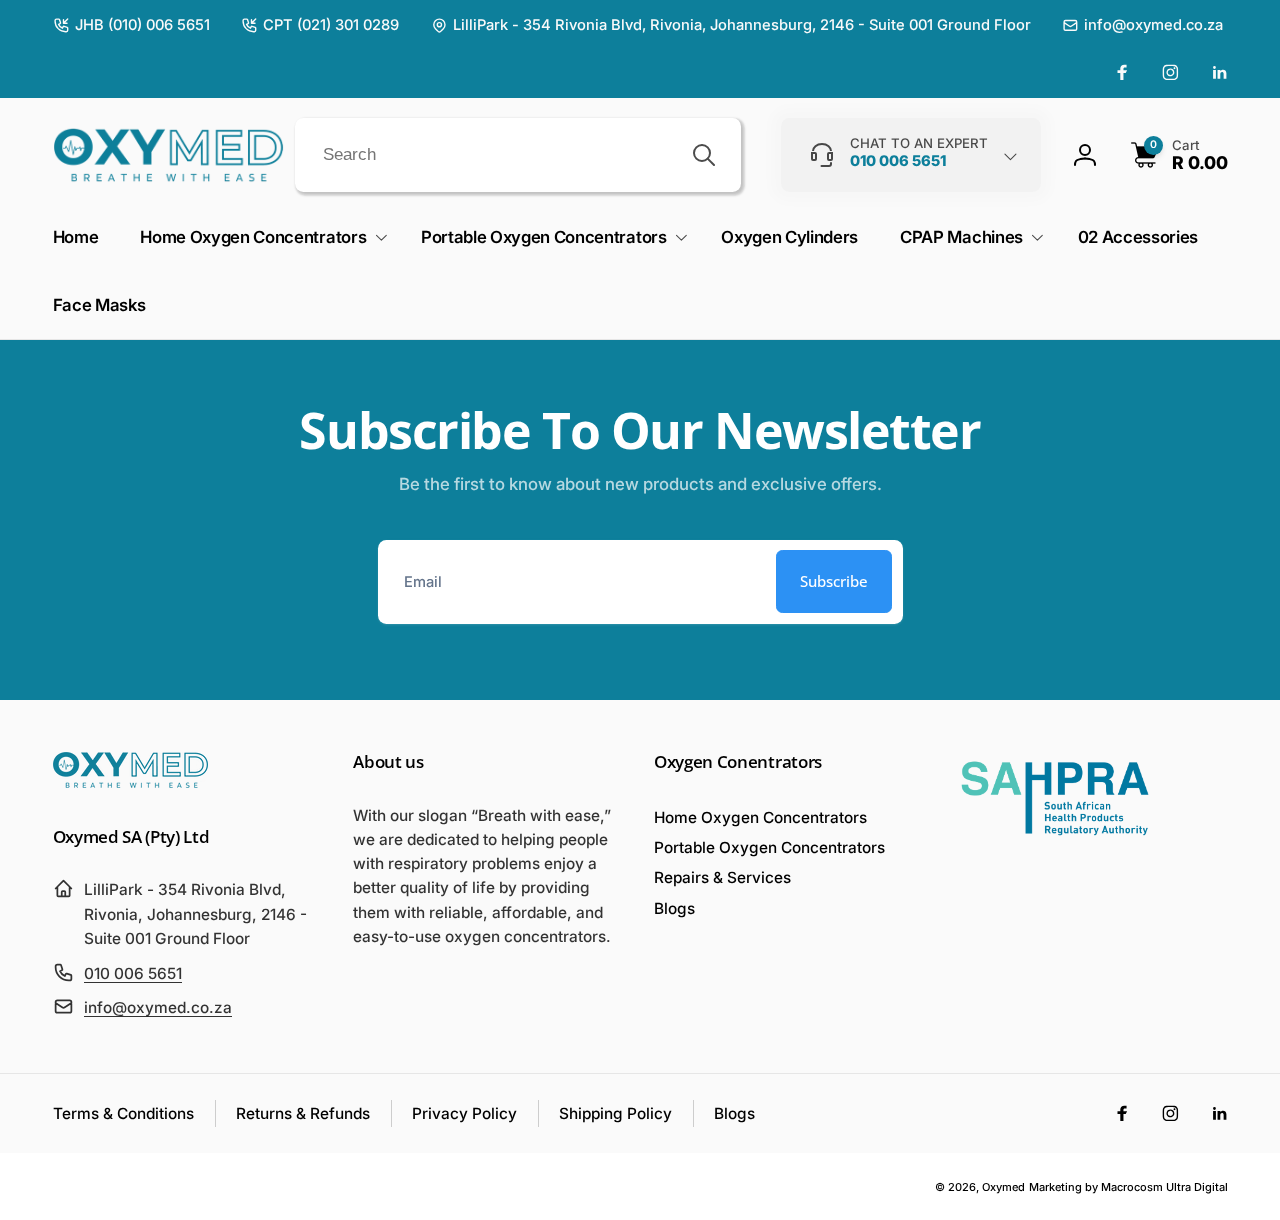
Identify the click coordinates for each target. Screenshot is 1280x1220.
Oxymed (1003, 1187)
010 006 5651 (133, 973)
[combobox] (518, 155)
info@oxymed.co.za (158, 1007)
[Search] (704, 155)
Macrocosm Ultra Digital (1164, 1187)
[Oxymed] (130, 782)
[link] (131, 25)
